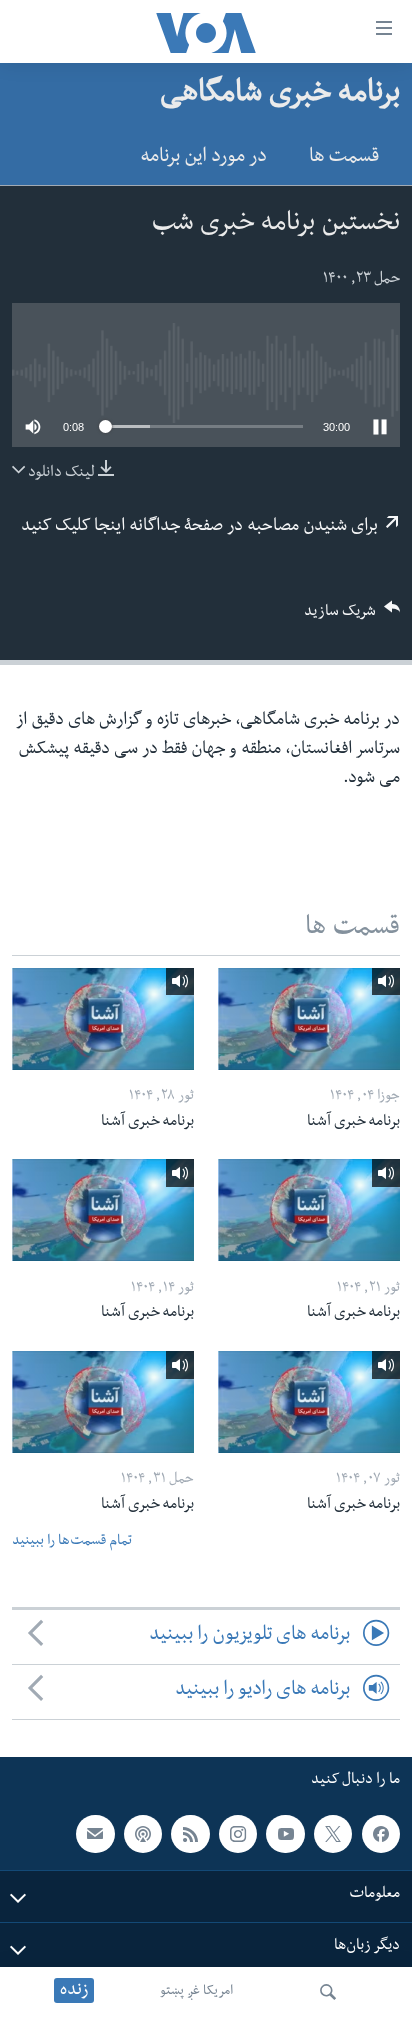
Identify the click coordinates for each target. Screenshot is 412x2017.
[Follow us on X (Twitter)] (333, 1834)
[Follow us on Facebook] (381, 1834)
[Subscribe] (95, 1834)
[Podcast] (143, 1834)
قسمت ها (344, 158)
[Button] (352, 617)
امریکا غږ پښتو (196, 1992)
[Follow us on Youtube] (285, 1834)
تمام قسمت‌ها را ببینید (72, 1542)
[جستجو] (328, 1992)
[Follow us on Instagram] (238, 1834)
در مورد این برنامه (203, 158)
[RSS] (190, 1834)
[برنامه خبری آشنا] (309, 1019)
